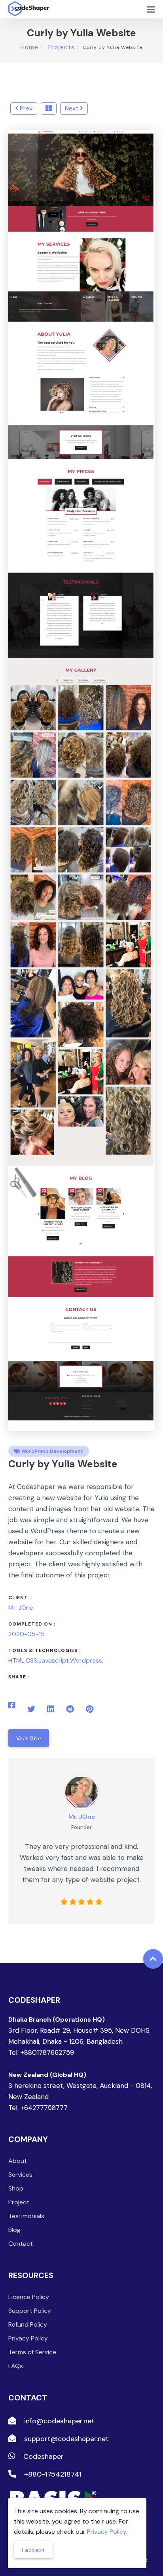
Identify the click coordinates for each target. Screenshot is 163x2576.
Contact (21, 2244)
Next (72, 108)
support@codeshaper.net (65, 2439)
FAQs (16, 2366)
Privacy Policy (28, 2338)
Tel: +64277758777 (38, 2108)
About (18, 2161)
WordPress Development (52, 1451)
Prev (25, 108)
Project (19, 2202)
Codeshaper (43, 2456)
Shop (16, 2188)
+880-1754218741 (52, 2474)
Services (20, 2175)
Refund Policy (28, 2324)
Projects (61, 47)
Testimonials (26, 2216)
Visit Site (29, 1738)
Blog (14, 2230)
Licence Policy (29, 2297)
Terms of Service (32, 2352)
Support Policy (30, 2311)
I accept (33, 2550)
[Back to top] (153, 1959)
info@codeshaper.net (58, 2421)
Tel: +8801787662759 (41, 2052)
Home (29, 47)
